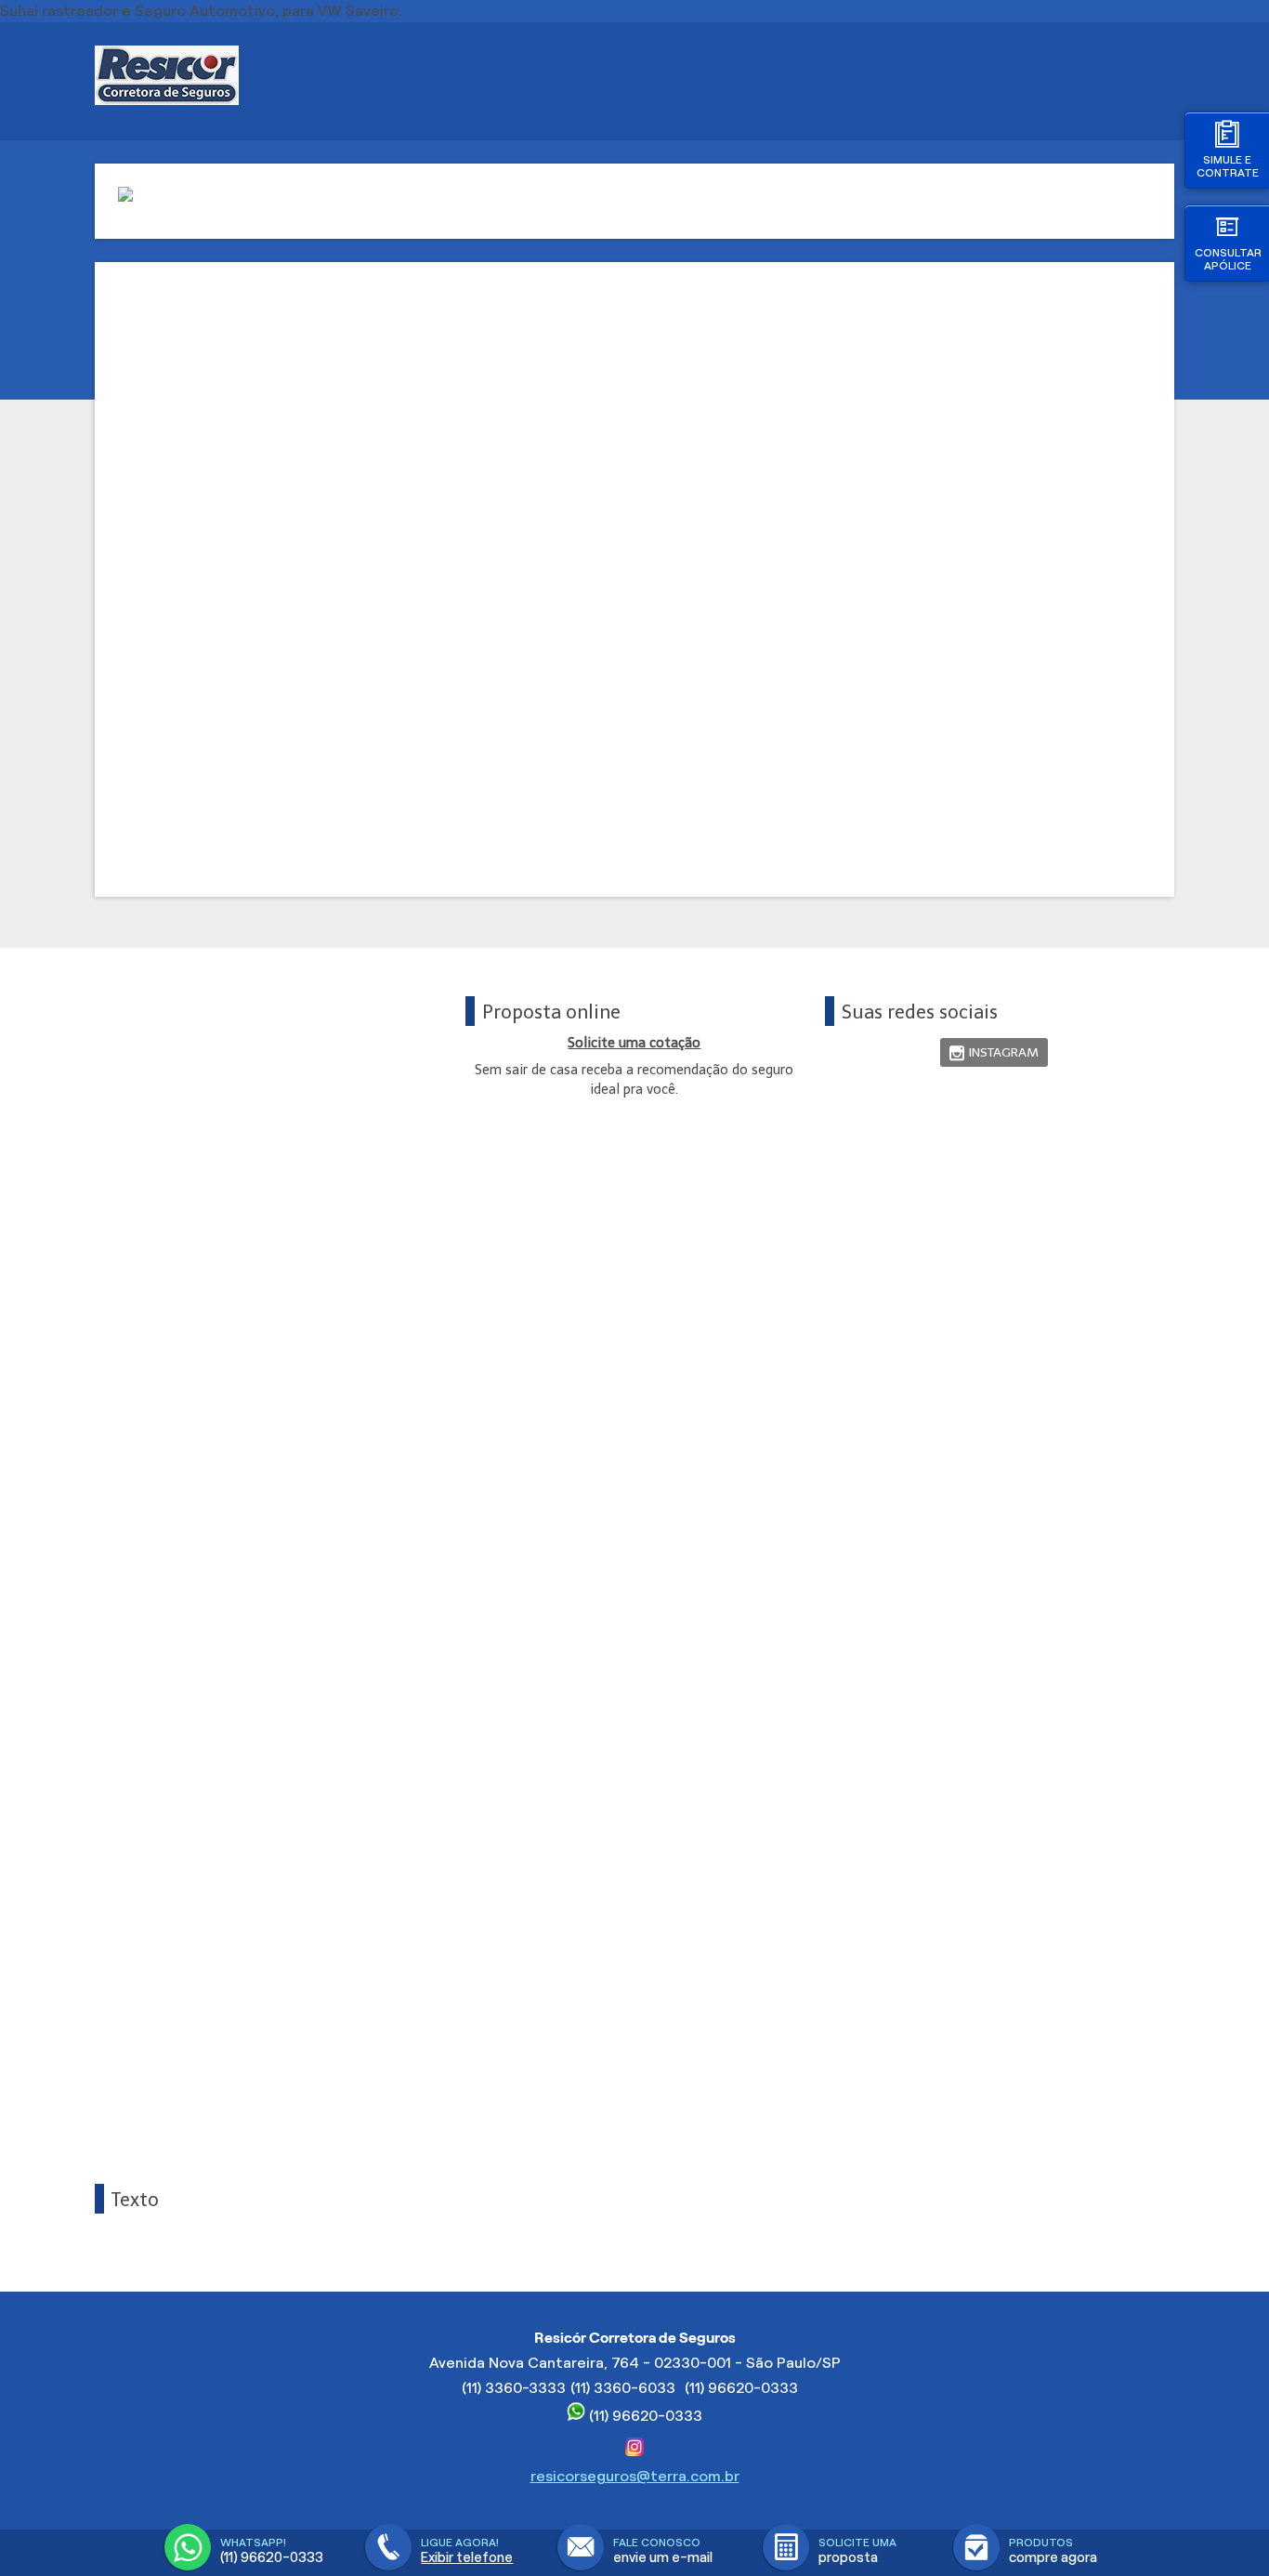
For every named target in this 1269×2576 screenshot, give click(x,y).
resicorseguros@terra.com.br (635, 2476)
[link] (994, 1052)
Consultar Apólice (1228, 259)
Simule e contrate (1228, 166)
